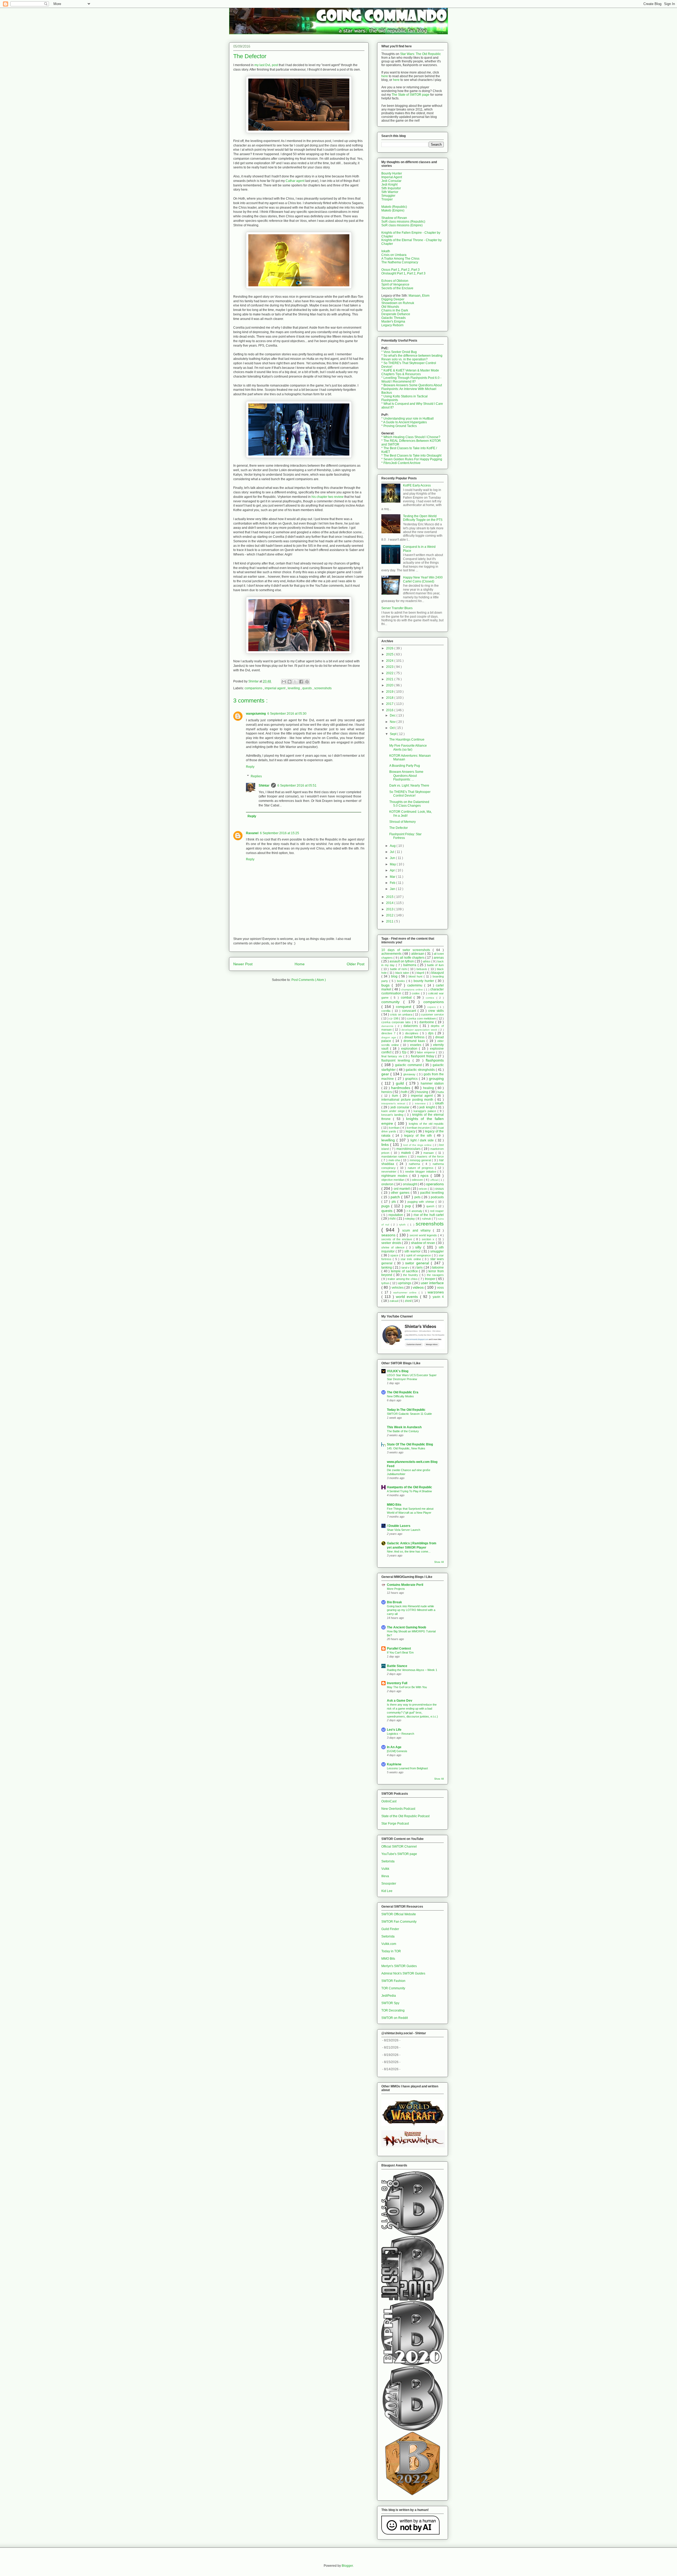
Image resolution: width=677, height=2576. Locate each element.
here (385, 76)
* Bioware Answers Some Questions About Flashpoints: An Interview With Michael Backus (412, 389)
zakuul (394, 1301)
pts (395, 1202)
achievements (392, 954)
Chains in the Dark (395, 310)
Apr (393, 870)
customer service (432, 1014)
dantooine (427, 1022)
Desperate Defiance (396, 314)
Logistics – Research (401, 1734)
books (402, 981)
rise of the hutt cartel (429, 1215)
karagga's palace (426, 1111)
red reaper (437, 1211)
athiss (427, 961)
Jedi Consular (391, 181)
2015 (390, 897)
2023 (390, 667)
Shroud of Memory (402, 822)
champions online (413, 989)
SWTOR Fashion (393, 1981)
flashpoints (435, 1060)
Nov (393, 722)
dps (432, 1033)
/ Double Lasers (399, 1526)
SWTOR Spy (390, 2003)
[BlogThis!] (290, 682)
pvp (409, 1206)
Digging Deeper (393, 299)
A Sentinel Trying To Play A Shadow (409, 1491)
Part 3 (415, 270)
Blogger (347, 2566)
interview (421, 1103)
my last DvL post (266, 65)
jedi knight (427, 1107)
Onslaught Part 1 (393, 273)
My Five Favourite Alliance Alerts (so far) (408, 747)
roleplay (410, 1219)
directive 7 (389, 1033)
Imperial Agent (392, 177)
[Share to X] (295, 682)
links (386, 1145)
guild (401, 1083)
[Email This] (284, 682)
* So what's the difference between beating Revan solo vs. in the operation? (412, 357)
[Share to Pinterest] (307, 682)
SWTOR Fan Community (399, 1922)
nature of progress (421, 1168)
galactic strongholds (421, 1070)
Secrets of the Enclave (397, 288)
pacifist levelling (432, 1193)
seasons (389, 1235)
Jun (393, 858)
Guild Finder (390, 1929)
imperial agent (275, 688)
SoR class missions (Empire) (402, 225)
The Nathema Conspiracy (400, 262)
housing (423, 1092)
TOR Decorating (393, 2010)
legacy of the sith (419, 1136)
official (434, 1180)
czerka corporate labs (397, 1022)
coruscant (410, 1011)
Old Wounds (390, 307)
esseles (417, 1045)
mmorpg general (421, 1160)
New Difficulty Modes (400, 1396)
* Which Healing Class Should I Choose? (411, 437)
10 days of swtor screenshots (407, 950)
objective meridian (393, 1180)
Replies (256, 776)
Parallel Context (399, 1649)
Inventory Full (397, 1683)
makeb (407, 1153)
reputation (396, 1215)
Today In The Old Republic (406, 1410)
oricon (423, 1189)
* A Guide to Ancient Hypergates (404, 422)
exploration (410, 1049)
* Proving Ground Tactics (399, 426)
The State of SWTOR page (411, 95)
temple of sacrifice (405, 1271)
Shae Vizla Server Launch (404, 1530)
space (395, 1255)
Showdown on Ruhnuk (398, 303)
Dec (393, 715)
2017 (390, 704)
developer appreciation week (420, 1030)
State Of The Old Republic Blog (410, 1444)
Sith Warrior (390, 192)
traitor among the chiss (403, 1279)
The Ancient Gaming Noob (406, 1627)
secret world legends (424, 1235)
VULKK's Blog (398, 1371)
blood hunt (416, 976)
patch (396, 1197)
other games (401, 1193)
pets (418, 1197)
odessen (418, 1180)
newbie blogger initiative (421, 1172)
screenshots (323, 688)
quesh (431, 1206)
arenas (439, 958)
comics (431, 998)
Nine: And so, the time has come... (409, 1551)
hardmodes (401, 1088)
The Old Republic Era (403, 1392)
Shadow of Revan (394, 218)
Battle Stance (397, 1666)
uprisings (405, 1283)
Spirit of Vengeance (395, 284)
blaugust (438, 973)
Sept (394, 734)
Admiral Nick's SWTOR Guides (403, 1973)
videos (419, 1287)
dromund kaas (415, 1041)
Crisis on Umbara (394, 255)
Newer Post (243, 964)
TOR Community (393, 1988)
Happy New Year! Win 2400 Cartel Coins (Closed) (423, 579)
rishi (393, 1219)
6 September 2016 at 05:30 (287, 714)
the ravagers (435, 1275)
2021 (390, 679)
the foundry (411, 1275)
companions (254, 688)
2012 (390, 915)
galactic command (409, 1065)
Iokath (386, 251)
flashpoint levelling (397, 1060)
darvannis (388, 1026)
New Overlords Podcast (398, 1809)
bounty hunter (424, 981)
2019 (390, 692)
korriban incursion (419, 1128)
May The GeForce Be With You (407, 1687)
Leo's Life (394, 1730)
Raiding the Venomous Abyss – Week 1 (412, 1670)
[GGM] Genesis (397, 1751)
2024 (390, 661)
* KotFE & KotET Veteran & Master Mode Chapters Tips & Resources (410, 372)
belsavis (422, 969)
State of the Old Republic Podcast (405, 1816)
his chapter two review (328, 497)
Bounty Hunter (392, 173)
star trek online (411, 1259)
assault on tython (402, 961)
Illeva (385, 1876)
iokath (439, 1103)
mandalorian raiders (395, 1156)
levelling (294, 688)
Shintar (254, 681)
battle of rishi (399, 969)
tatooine (438, 1268)
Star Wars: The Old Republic (420, 54)
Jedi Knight (389, 185)
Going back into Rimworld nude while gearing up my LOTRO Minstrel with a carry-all (411, 1610)
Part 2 (405, 270)
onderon (388, 1184)
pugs (386, 1206)
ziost (409, 1301)
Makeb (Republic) (394, 207)
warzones (436, 1292)
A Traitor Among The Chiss (400, 259)
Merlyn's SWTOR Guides (399, 1966)
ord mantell (402, 1189)
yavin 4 (438, 1297)
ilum (396, 1096)
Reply (250, 767)
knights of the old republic (426, 1124)
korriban (395, 1128)
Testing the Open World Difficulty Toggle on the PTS (423, 518)
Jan (393, 889)
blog (395, 976)
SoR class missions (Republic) (403, 222)
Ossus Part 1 (390, 270)
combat (407, 998)
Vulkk (385, 1869)
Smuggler (388, 196)
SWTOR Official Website (399, 1914)
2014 (390, 903)
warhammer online (406, 1292)
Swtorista (388, 1861)
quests (307, 688)
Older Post (356, 964)
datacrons (412, 1026)
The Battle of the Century (403, 1431)
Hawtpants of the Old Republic (410, 1487)
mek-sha (395, 1160)
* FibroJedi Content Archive (401, 463)
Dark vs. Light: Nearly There (409, 786)
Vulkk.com (389, 1944)
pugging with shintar (422, 1202)
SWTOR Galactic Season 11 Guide (409, 1414)
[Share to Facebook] (301, 682)
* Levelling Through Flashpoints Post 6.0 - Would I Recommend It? (411, 380)
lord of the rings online (418, 1145)
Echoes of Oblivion (395, 281)
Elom (426, 296)
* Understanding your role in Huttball (408, 419)
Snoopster (389, 1884)
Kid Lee (387, 1891)
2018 (390, 698)
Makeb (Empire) (393, 210)
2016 (390, 710)
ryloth (403, 1225)
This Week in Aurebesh (404, 1427)
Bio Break (394, 1602)
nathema (416, 1164)
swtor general (418, 1263)
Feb (393, 883)
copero (432, 1007)
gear (386, 1074)
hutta (441, 1092)
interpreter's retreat (394, 1103)
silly (419, 1247)
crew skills (436, 1011)
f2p (405, 1052)
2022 (390, 673)
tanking (387, 1268)
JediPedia (389, 1996)
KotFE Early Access (417, 485)
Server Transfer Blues (397, 608)
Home (300, 964)
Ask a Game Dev (400, 1701)
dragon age (389, 1037)
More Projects (396, 1589)
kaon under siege (394, 1111)
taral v (406, 1268)
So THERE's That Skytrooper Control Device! (410, 794)
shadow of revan (424, 1243)
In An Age (394, 1747)
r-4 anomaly (415, 1211)
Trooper (387, 199)
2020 (390, 685)
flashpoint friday (423, 1056)
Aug (393, 846)
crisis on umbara (401, 1014)
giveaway (410, 1074)
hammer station (432, 1083)
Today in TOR (391, 1951)
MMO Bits (394, 1505)
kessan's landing (393, 1115)
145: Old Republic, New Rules (406, 1448)
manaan (429, 1153)
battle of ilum (435, 965)
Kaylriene (394, 1764)
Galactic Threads (394, 318)
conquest (404, 1007)
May (393, 864)
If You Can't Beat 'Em (400, 1652)
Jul (392, 852)
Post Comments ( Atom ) (309, 980)
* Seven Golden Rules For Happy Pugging (412, 459)
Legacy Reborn (392, 325)
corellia (387, 1011)
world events (408, 1297)
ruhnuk (427, 1219)
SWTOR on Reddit (395, 2018)
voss (440, 1288)
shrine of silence (394, 1247)
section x (429, 1239)
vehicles (398, 1288)
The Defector (399, 828)
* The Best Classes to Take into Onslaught (411, 456)
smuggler (437, 1251)
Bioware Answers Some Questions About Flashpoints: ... (406, 776)
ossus (440, 1189)
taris (420, 1268)
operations (435, 1184)
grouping (436, 1078)
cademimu (416, 985)
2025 (390, 654)
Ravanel (252, 833)
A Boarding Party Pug (405, 766)
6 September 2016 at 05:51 (297, 786)
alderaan (418, 954)
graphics (412, 1079)
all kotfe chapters (413, 958)
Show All (439, 1562)
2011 (390, 921)
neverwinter (390, 1172)
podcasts (437, 1197)
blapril (421, 973)
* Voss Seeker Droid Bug (399, 352)
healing (429, 1088)
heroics (387, 1092)
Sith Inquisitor (391, 188)
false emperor (426, 1052)
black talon (403, 973)
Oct (393, 728)
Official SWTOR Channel (399, 1847)
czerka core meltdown (422, 1018)
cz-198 (394, 1018)
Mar (393, 877)
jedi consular (401, 1107)
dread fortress (415, 1037)
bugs (386, 985)
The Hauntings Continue (407, 740)
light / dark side (423, 1140)
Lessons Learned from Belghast (407, 1768)
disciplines (413, 1033)
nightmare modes (395, 1176)
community (392, 1002)
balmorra (410, 965)
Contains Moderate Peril (405, 1585)
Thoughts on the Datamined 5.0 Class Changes (409, 804)
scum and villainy (418, 1230)
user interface (432, 1283)
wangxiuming (256, 714)
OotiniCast (389, 1801)
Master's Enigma (393, 322)
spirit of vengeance (419, 1255)
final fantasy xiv (392, 1056)
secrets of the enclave (397, 1239)
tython (386, 1283)
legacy (411, 1131)
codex (416, 993)
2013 (390, 909)
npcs (426, 1175)
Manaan (415, 296)
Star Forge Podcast (395, 1824)
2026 (390, 648)
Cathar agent (295, 181)
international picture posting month (408, 1100)
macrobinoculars (409, 1149)
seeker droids (392, 1243)
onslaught (410, 1184)
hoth (405, 1092)
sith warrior (413, 1251)
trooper (431, 1279)
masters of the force (430, 1156)
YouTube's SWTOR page (399, 1854)
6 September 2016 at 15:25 (280, 833)
